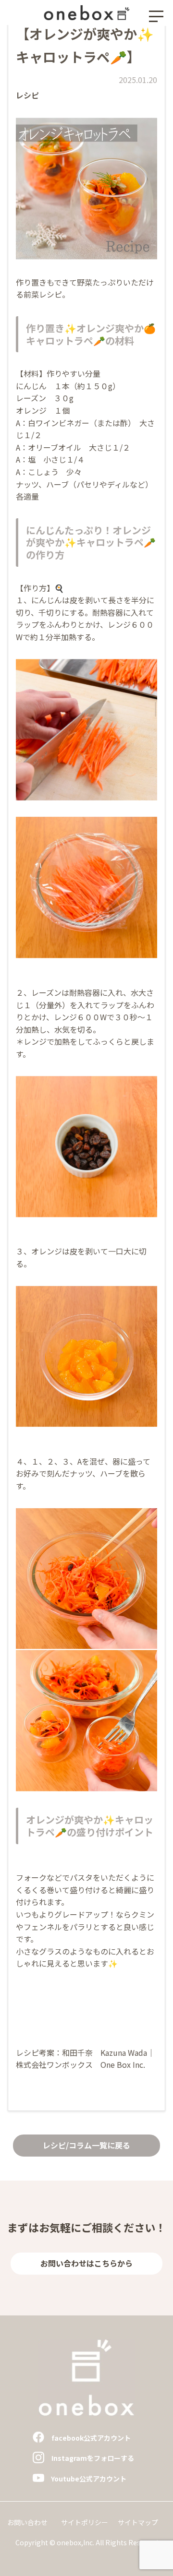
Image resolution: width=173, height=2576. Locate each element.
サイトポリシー (85, 2522)
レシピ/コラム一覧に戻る (86, 2145)
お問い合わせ (27, 2522)
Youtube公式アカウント (89, 2479)
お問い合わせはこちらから (86, 2263)
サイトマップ (138, 2522)
